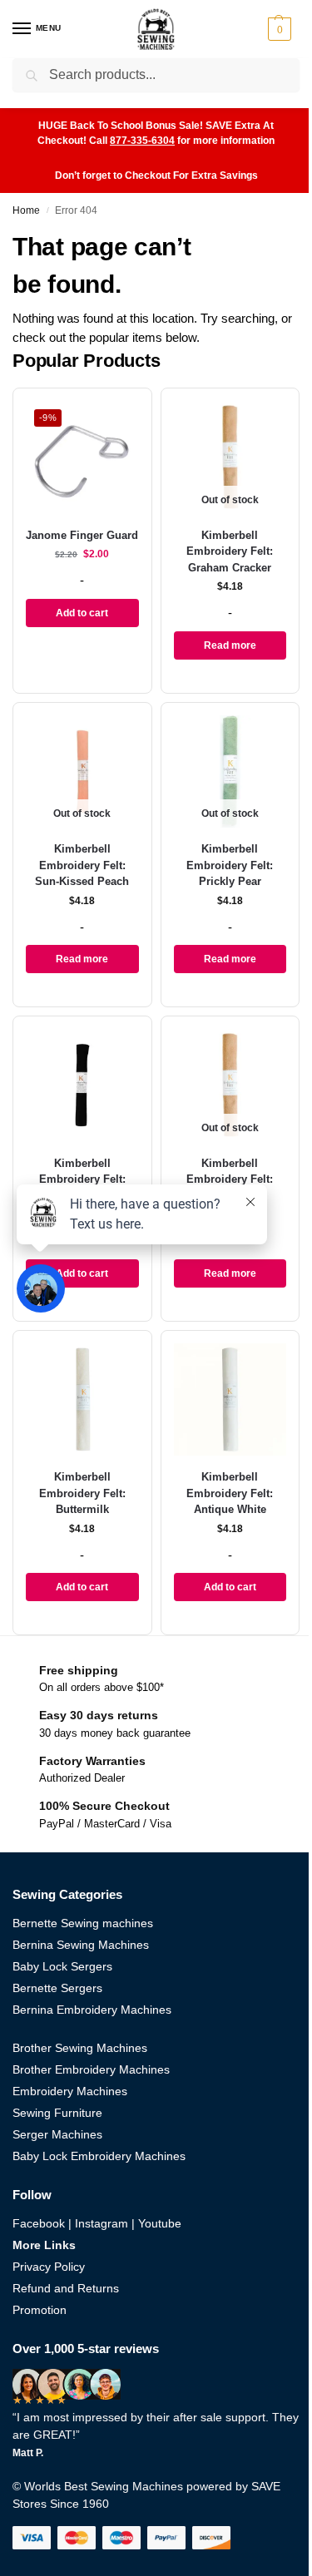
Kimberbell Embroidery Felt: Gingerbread (230, 1179)
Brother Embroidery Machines (91, 2069)
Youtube (160, 2223)
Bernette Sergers (57, 1988)
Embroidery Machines (70, 2091)
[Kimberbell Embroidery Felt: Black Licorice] (82, 1085)
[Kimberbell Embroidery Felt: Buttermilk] (82, 1400)
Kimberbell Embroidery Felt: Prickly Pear (230, 865)
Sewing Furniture (57, 2113)
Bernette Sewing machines (83, 1923)
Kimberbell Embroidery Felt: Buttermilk (82, 1493)
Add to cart (82, 613)
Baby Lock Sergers (62, 1966)
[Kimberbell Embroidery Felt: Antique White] (230, 1400)
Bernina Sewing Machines (81, 1945)
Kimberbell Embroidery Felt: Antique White (230, 1493)
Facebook (39, 2223)
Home (26, 210)
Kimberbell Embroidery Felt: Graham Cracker (230, 551)
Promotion (40, 2310)
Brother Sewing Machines (80, 2048)
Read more (230, 645)
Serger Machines (57, 2134)
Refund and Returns (66, 2288)
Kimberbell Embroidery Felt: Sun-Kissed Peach (82, 865)
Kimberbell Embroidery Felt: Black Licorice (82, 1179)
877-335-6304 (142, 141)
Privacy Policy (49, 2267)
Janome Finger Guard (82, 535)
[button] (282, 29)
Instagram (102, 2223)
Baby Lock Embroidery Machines (99, 2156)
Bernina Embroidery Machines (92, 2010)
